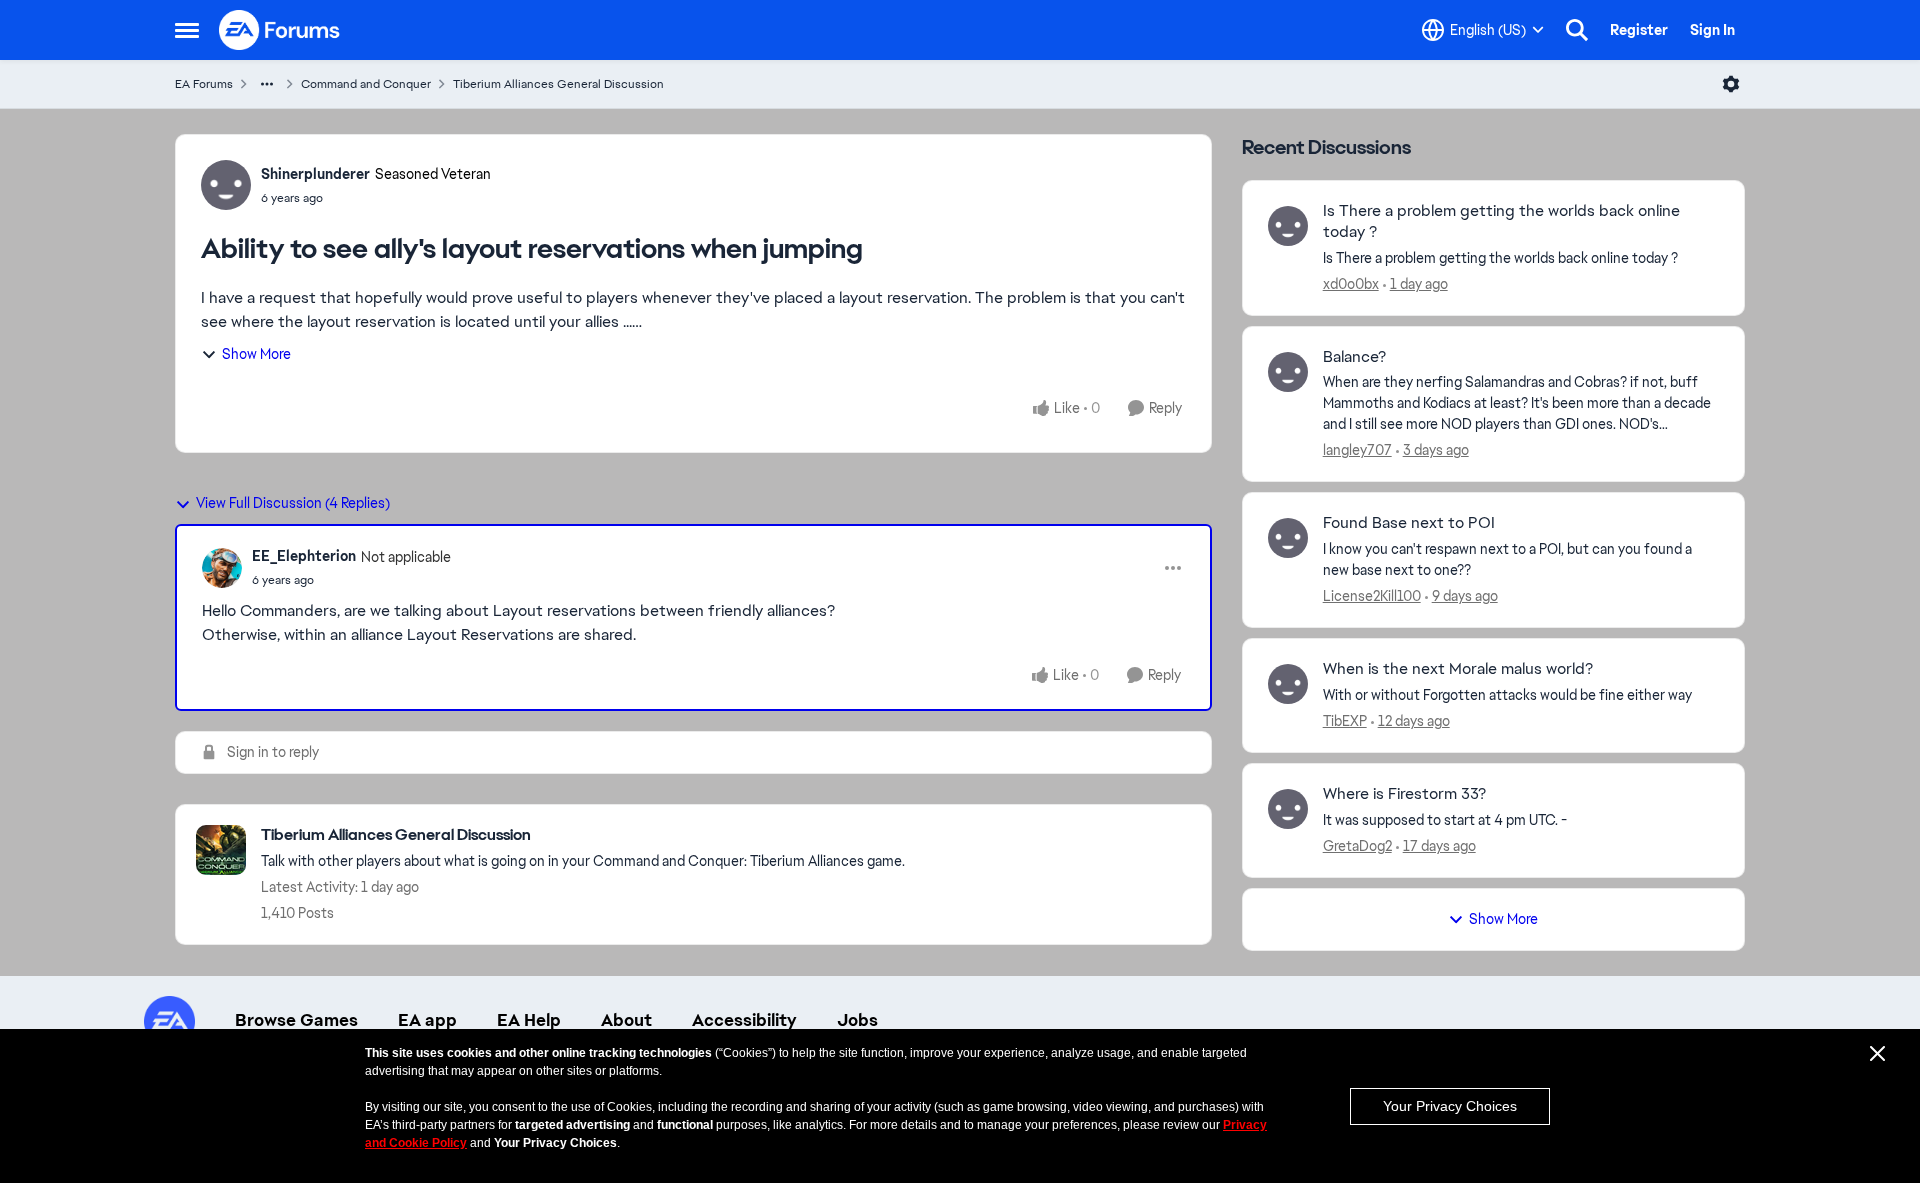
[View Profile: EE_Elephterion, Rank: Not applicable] (222, 568)
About (626, 1020)
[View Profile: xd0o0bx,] (1288, 226)
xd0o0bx (1351, 284)
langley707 (1357, 450)
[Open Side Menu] (187, 30)
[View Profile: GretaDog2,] (1288, 809)
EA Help (529, 1020)
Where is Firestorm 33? (1404, 794)
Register (1639, 30)
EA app (427, 1020)
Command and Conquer (366, 84)
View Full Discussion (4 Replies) (293, 503)
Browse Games (296, 1020)
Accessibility (744, 1020)
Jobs (857, 1020)
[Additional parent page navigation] (267, 84)
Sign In (1712, 30)
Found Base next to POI (1409, 523)
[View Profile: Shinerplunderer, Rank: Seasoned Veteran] (226, 185)
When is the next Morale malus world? (1458, 669)
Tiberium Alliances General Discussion (558, 84)
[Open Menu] (1731, 84)
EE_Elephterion (304, 556)
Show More (256, 354)
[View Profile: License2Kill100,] (1288, 538)
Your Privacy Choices (1450, 1106)
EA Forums (204, 84)
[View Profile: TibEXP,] (1288, 684)
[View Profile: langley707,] (1288, 372)
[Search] (1577, 30)
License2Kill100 (1372, 596)
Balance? (1354, 357)
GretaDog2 (1357, 846)
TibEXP (1345, 721)
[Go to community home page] (280, 30)
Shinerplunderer (315, 174)
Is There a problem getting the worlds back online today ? (1501, 221)
